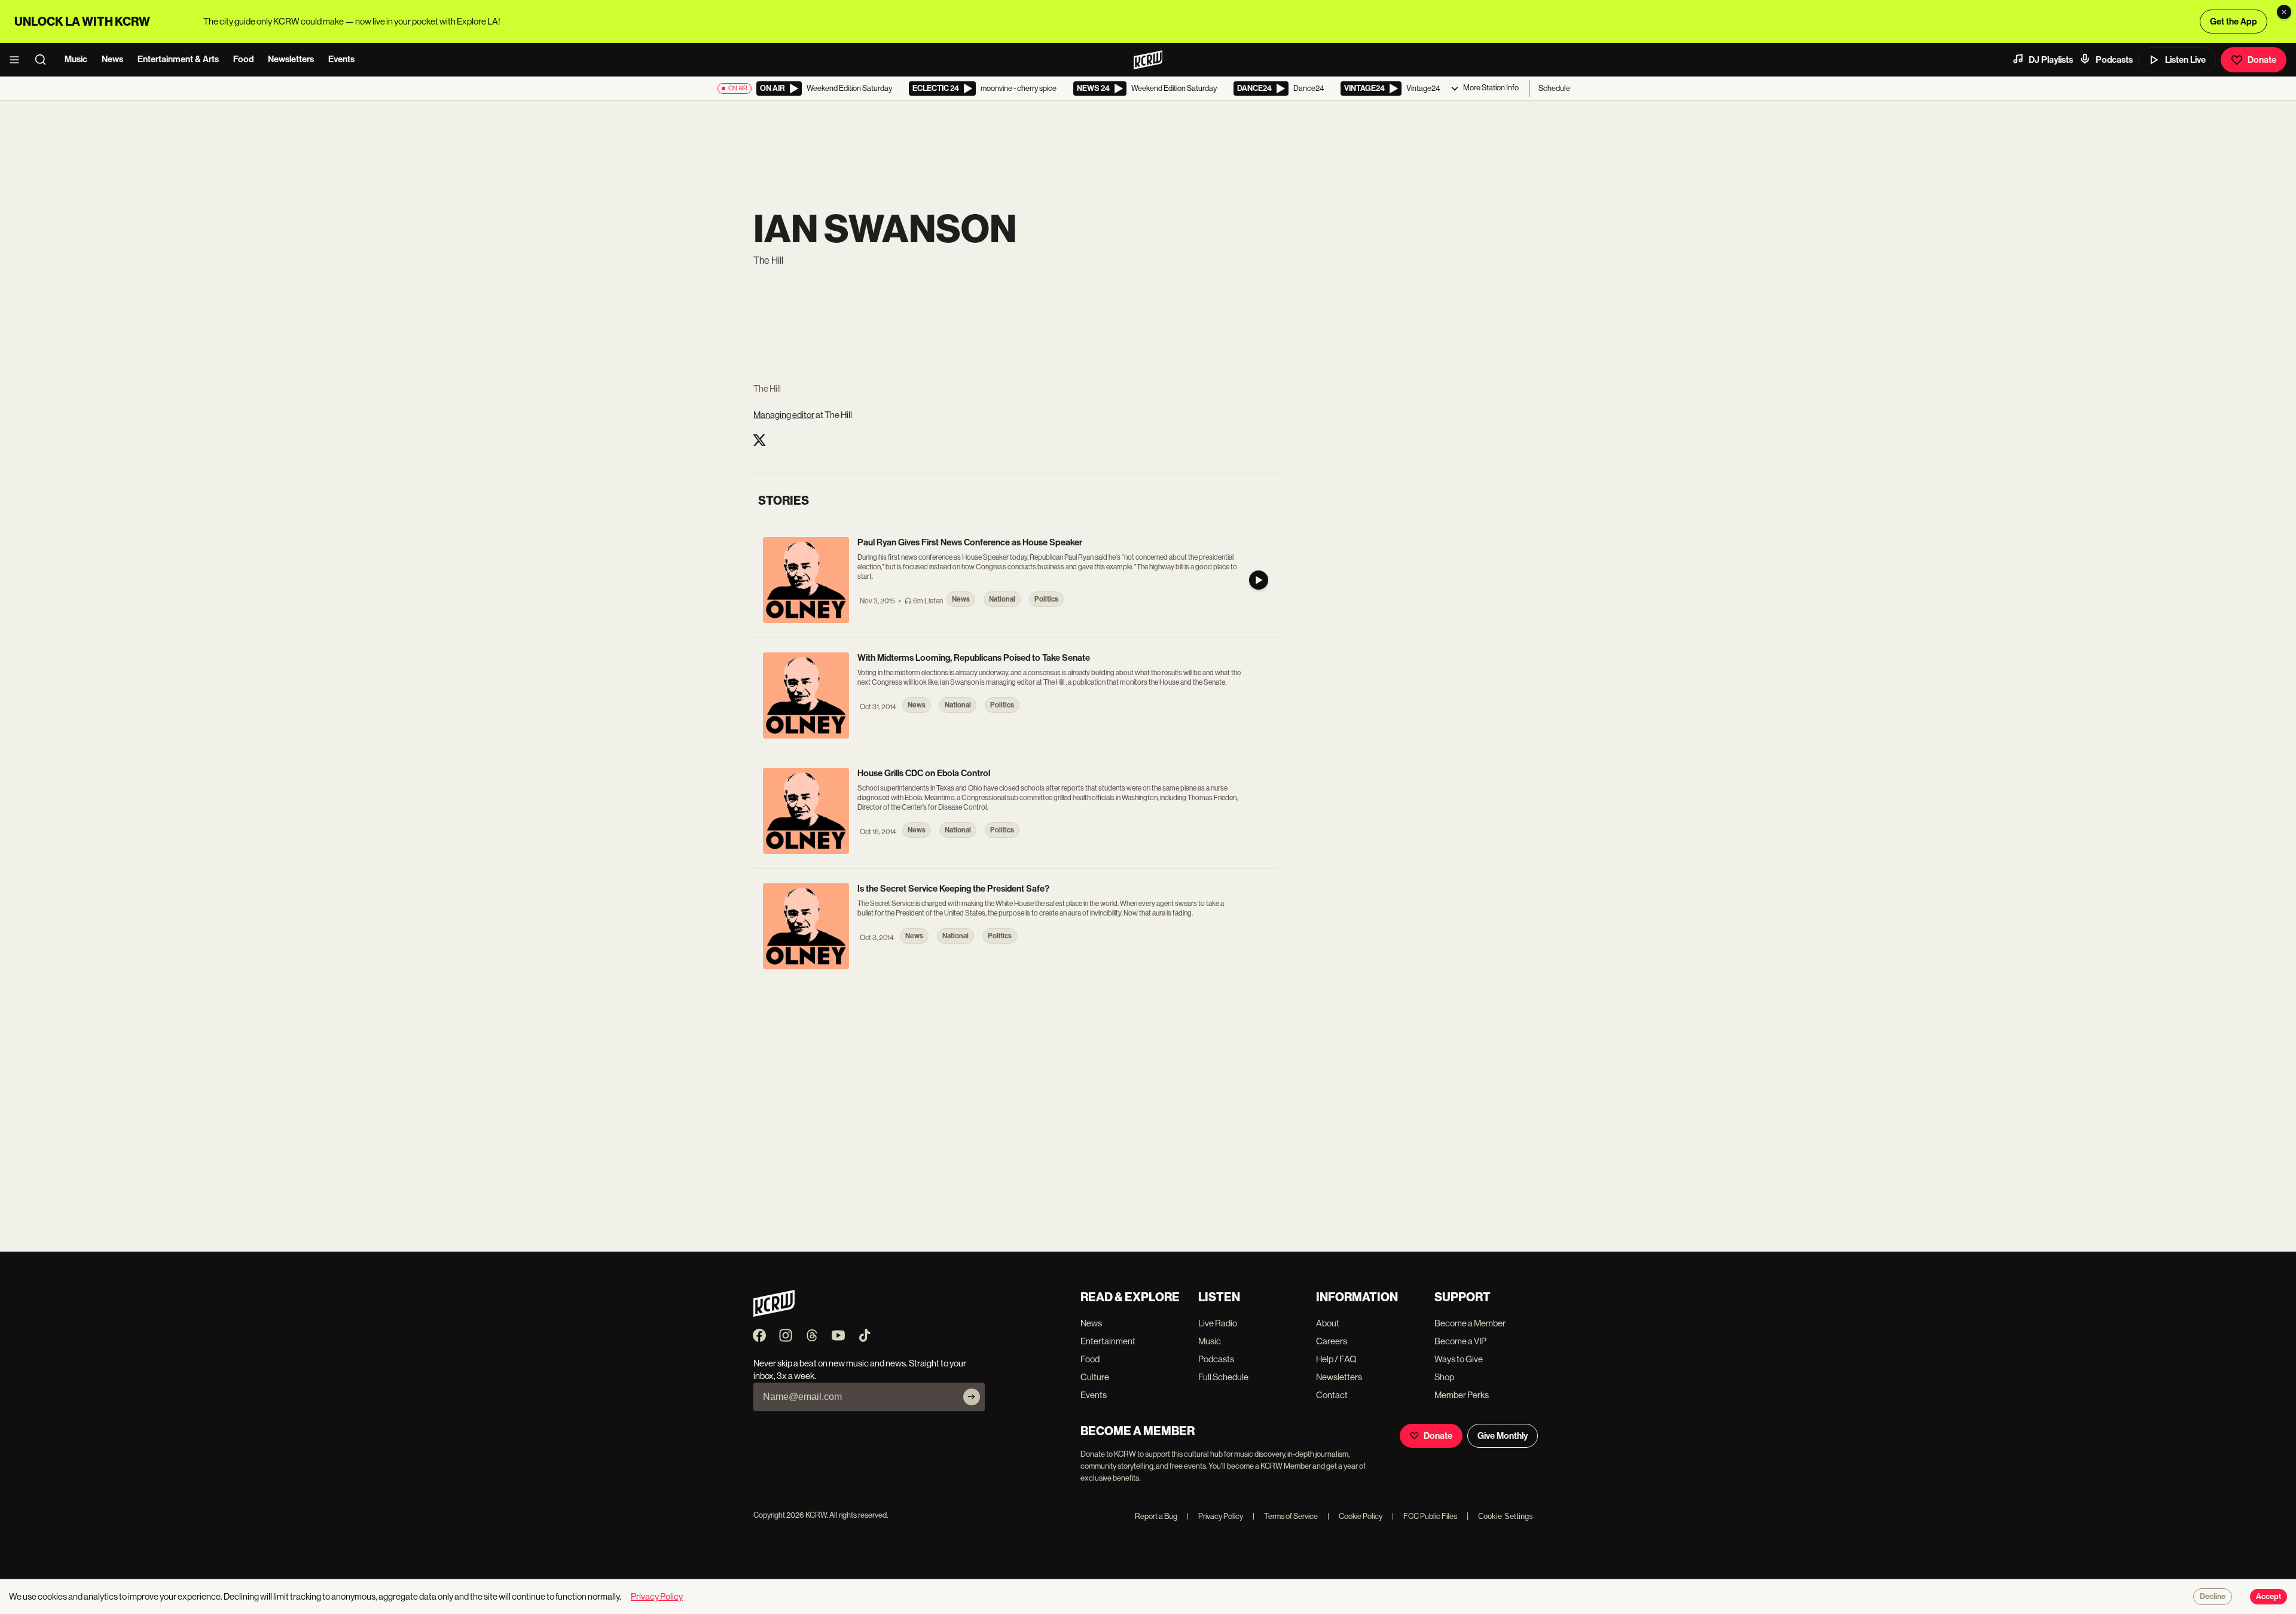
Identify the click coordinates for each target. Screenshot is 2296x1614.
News (112, 59)
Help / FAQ (1336, 1359)
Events (341, 59)
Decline (2213, 1597)
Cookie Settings (1506, 1516)
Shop (1444, 1377)
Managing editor (784, 415)
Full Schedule (1223, 1377)
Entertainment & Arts (178, 59)
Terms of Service (1285, 1516)
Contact (1332, 1395)
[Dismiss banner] (2284, 12)
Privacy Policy (1215, 1516)
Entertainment (1108, 1341)
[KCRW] (774, 1314)
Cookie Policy (1355, 1516)
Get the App (2234, 22)
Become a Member (1470, 1323)
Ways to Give (1459, 1359)
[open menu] (18, 60)
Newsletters (291, 59)
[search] (44, 60)
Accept (2268, 1597)
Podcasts (2114, 60)
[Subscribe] (972, 1397)
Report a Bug (1156, 1516)
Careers (1332, 1341)
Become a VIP (1460, 1341)
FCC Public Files (1425, 1516)
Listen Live (2185, 60)
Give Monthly (1503, 1436)
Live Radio (1218, 1323)
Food (243, 59)
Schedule (1554, 88)
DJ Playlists (2051, 60)
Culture (1095, 1377)
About (1328, 1323)
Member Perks (1462, 1395)
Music (76, 59)
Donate (2262, 60)
